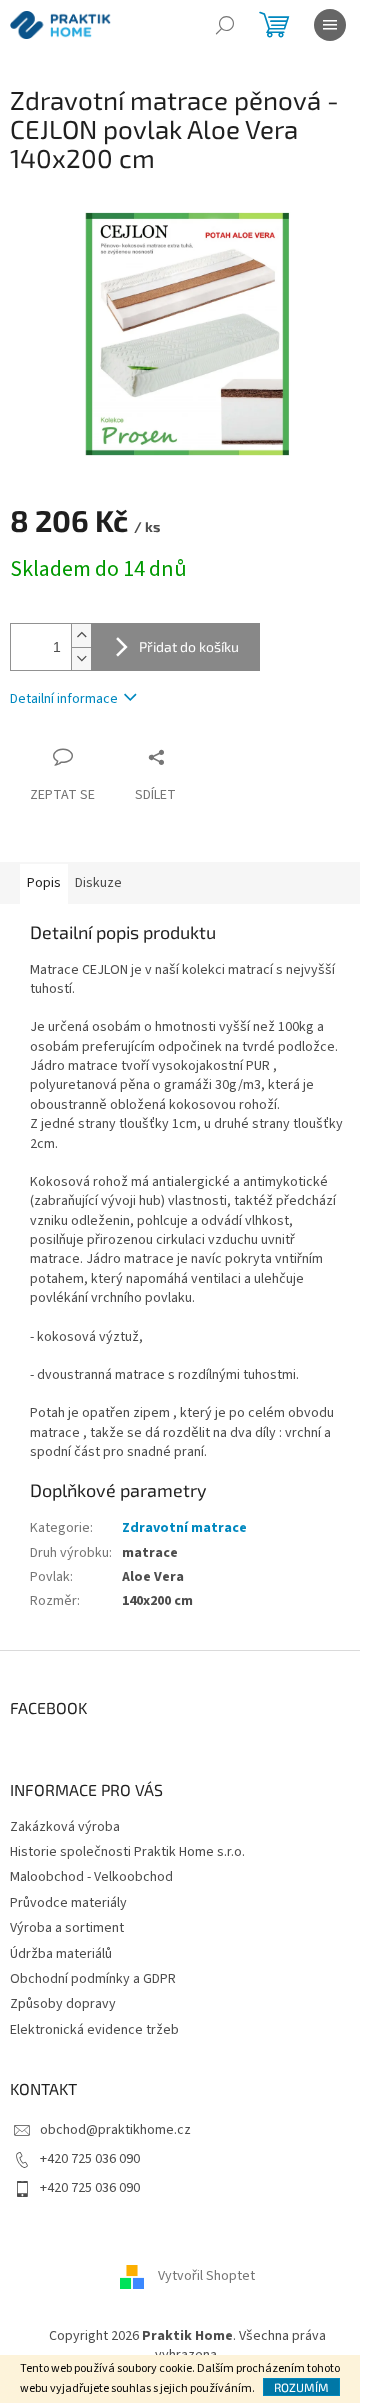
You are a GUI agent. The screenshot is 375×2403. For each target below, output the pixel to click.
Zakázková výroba (65, 1827)
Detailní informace (64, 699)
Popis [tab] (44, 883)
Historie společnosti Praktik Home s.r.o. (127, 1852)
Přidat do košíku (189, 646)
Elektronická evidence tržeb (94, 2030)
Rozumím (301, 2387)
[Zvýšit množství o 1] (81, 635)
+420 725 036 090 (90, 2159)
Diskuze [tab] (98, 883)
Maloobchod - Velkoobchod (91, 1877)
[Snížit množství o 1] (81, 658)
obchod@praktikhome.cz (115, 2130)
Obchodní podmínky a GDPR (93, 1979)
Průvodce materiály (68, 1903)
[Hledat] (225, 25)
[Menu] (330, 25)
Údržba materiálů (61, 1954)
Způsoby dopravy (63, 2004)
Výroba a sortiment (67, 1928)
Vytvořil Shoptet (206, 2276)
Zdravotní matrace (184, 1528)
